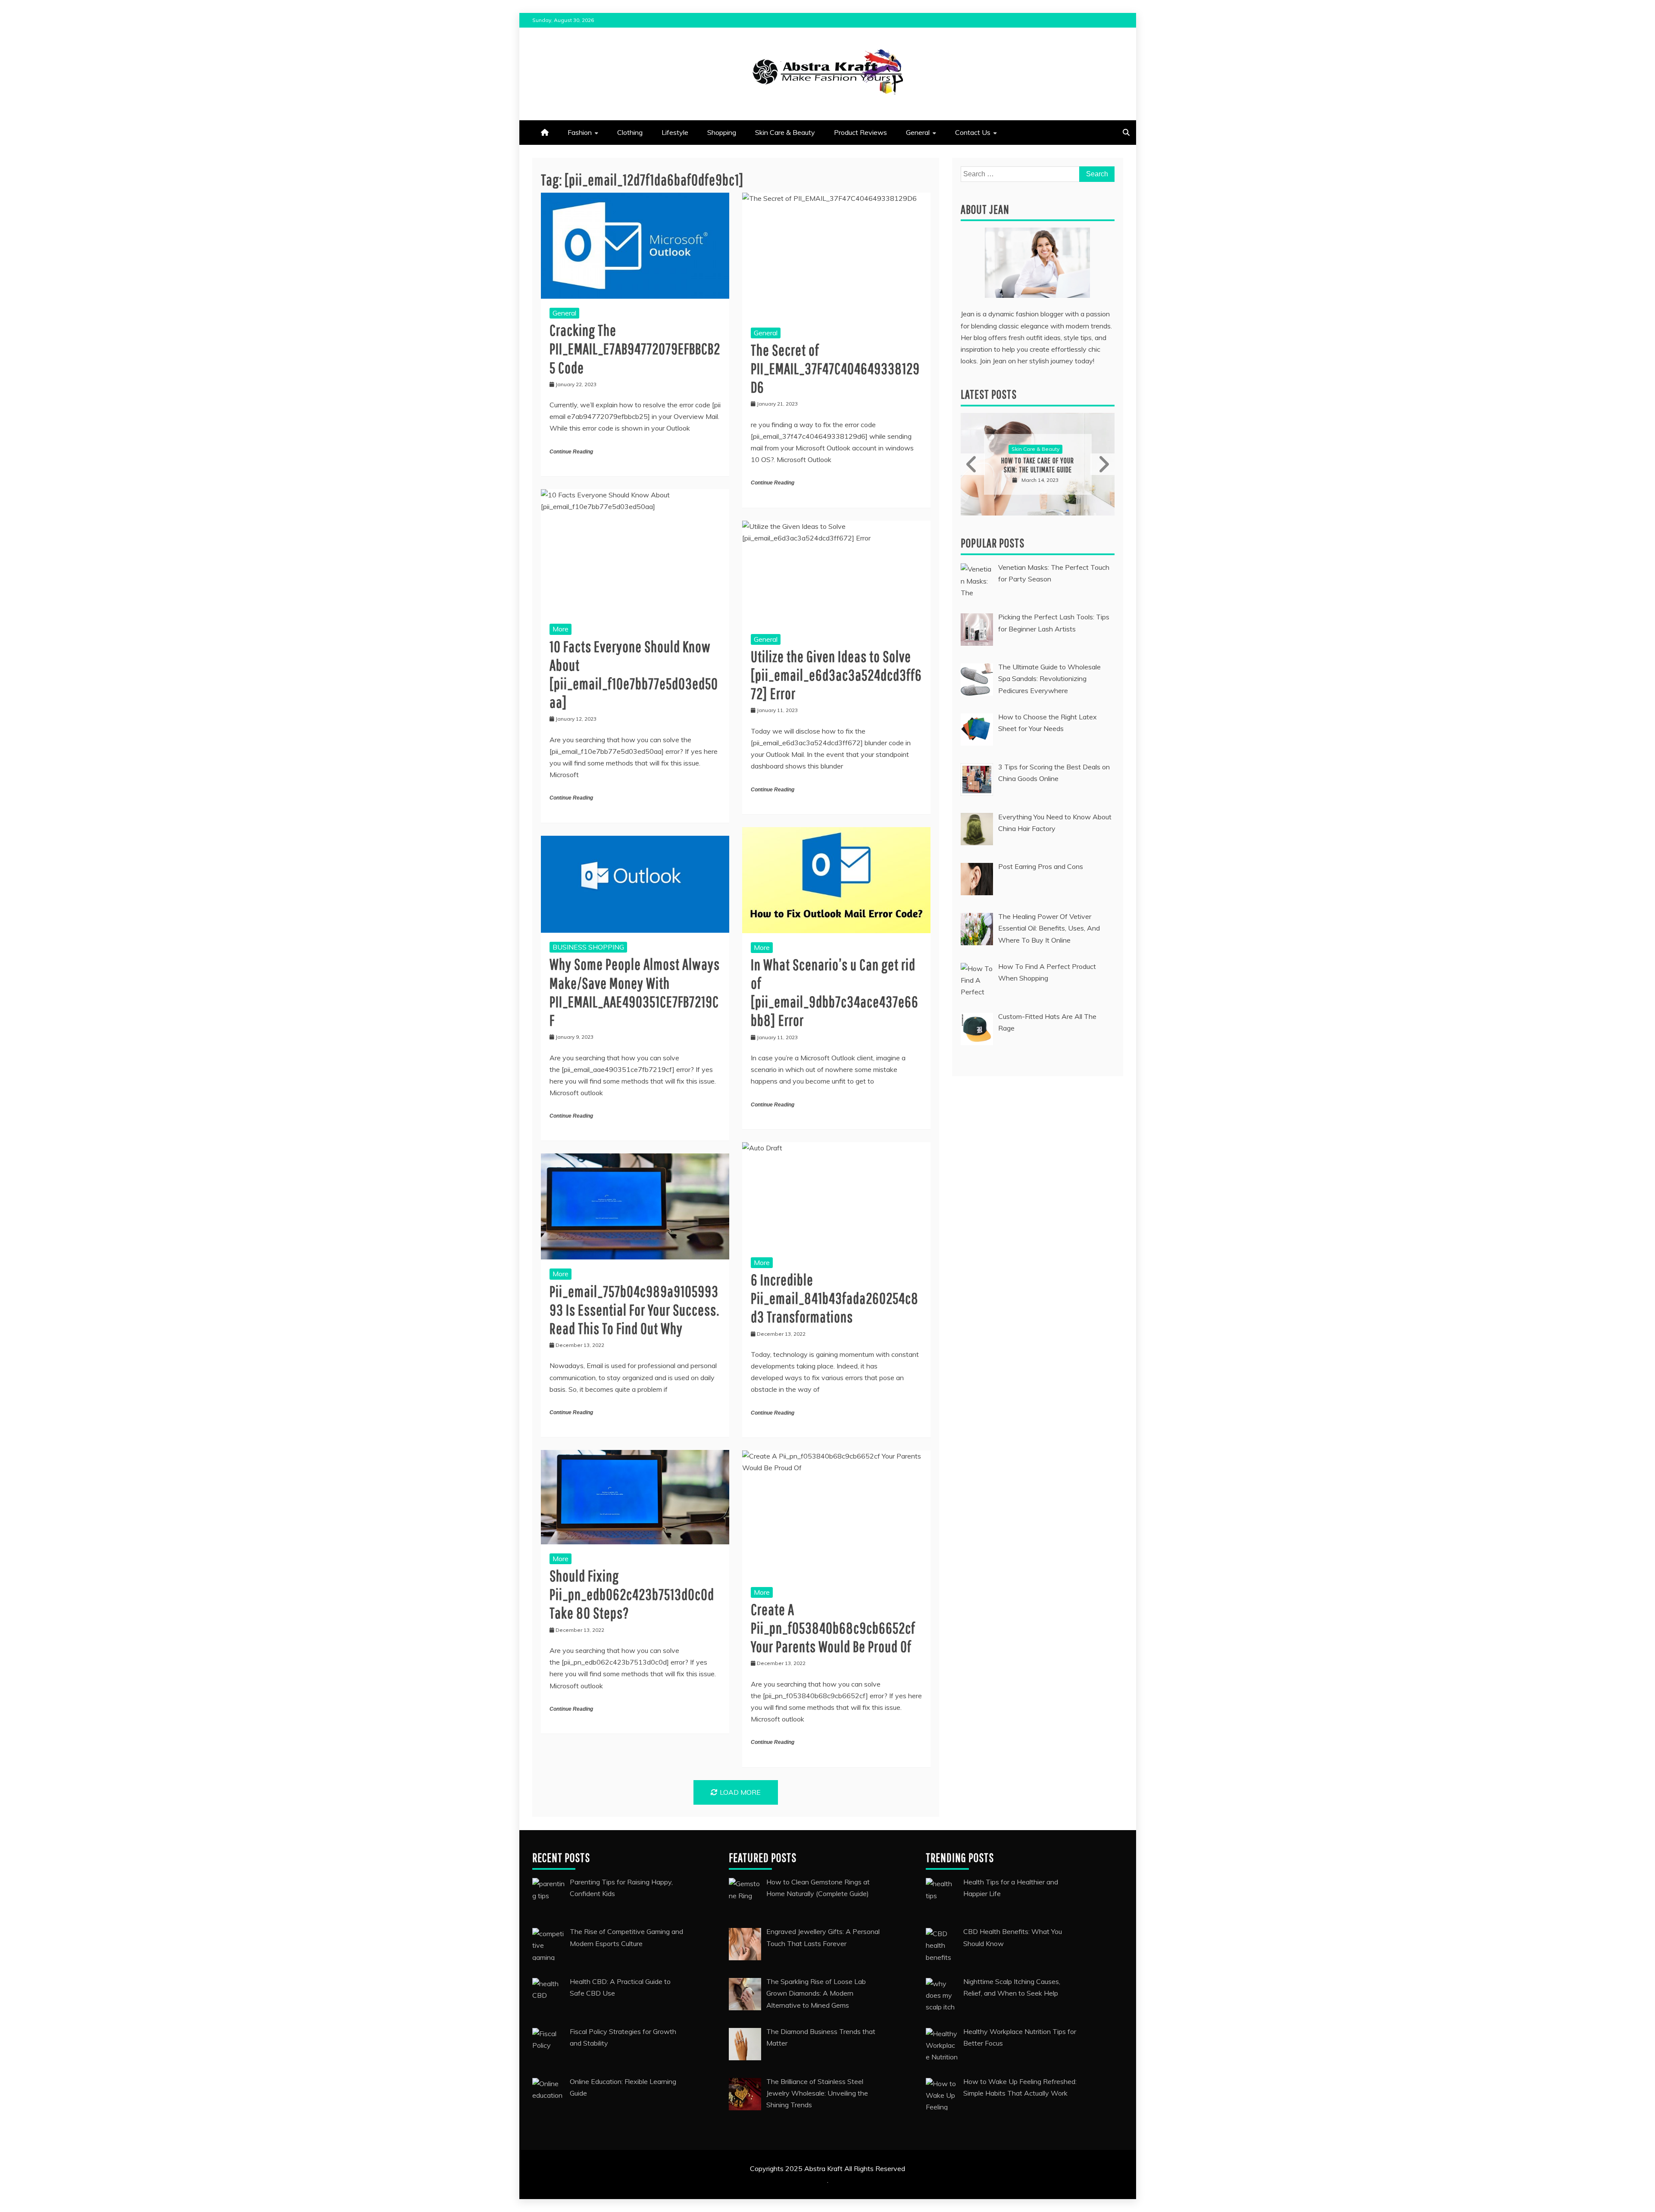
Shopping (722, 132)
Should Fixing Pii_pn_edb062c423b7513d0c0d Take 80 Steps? (632, 1594)
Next (1102, 464)
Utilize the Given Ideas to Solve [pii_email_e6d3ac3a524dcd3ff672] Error (836, 675)
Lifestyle (675, 132)
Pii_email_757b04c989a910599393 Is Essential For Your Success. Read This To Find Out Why (634, 1310)
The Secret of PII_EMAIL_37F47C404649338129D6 (835, 368)
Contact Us (973, 132)
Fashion (580, 132)
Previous (973, 464)
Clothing (630, 132)
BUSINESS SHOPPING (588, 947)
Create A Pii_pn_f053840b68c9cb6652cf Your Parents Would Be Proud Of (833, 1628)
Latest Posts (989, 394)
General (918, 132)
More (561, 629)
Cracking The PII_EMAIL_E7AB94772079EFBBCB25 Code (635, 348)
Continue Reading (571, 452)
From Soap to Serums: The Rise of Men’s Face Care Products (1038, 465)
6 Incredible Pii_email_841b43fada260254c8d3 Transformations (835, 1298)
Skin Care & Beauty (785, 132)
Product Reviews (860, 132)
